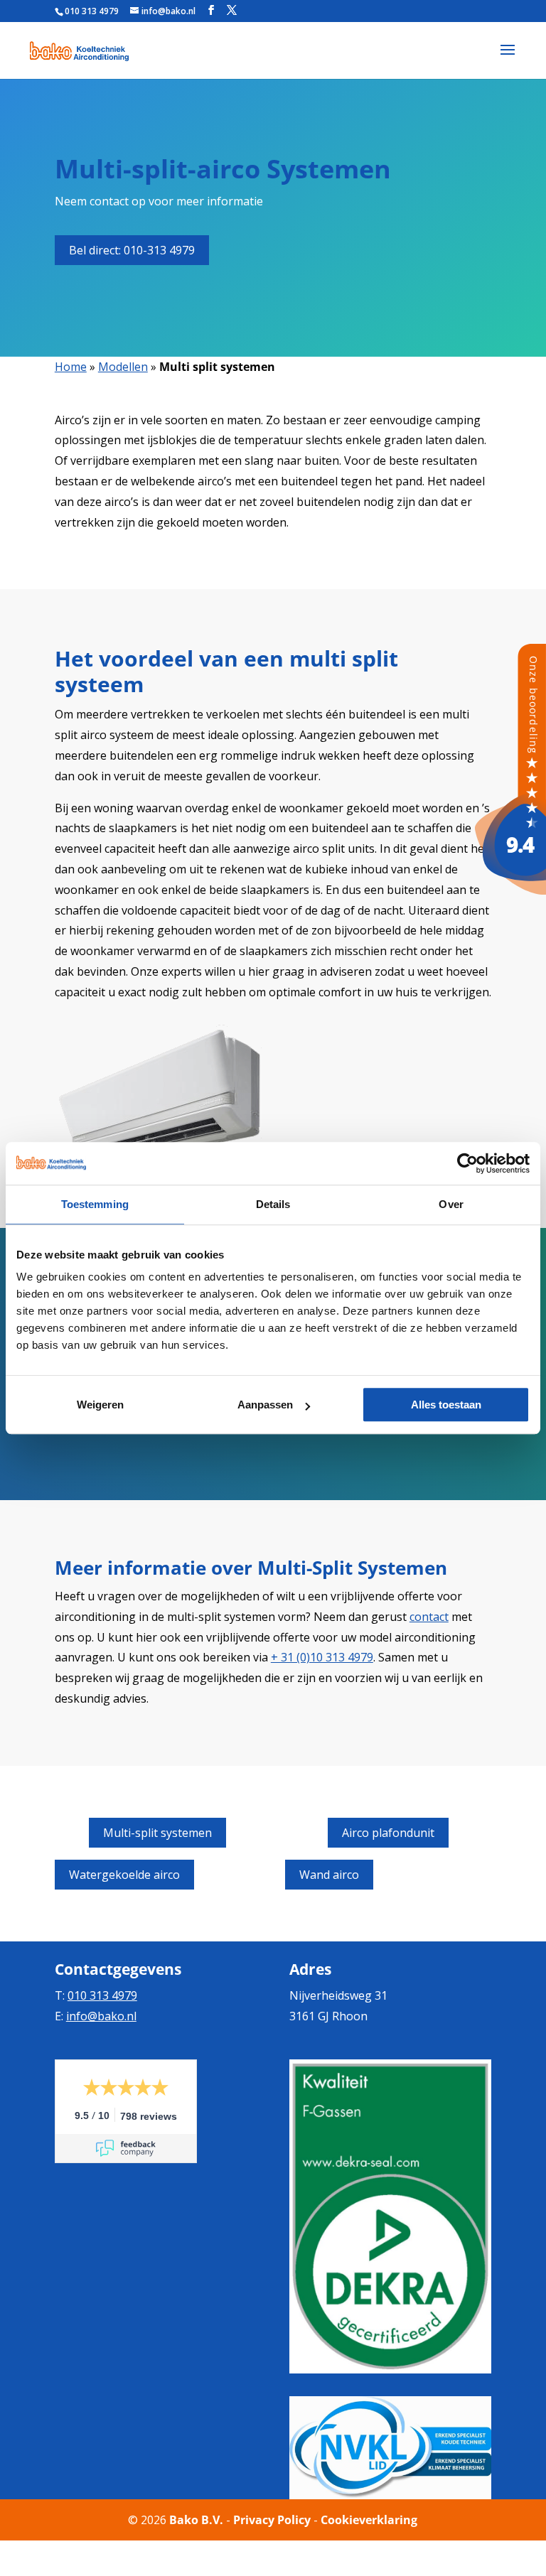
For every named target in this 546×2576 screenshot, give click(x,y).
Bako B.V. (196, 2520)
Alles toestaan (446, 1405)
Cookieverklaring (369, 2520)
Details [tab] (273, 1204)
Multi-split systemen (157, 1833)
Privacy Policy (272, 2520)
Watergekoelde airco (124, 1875)
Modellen (123, 367)
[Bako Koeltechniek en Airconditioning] (510, 890)
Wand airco (329, 1875)
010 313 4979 (92, 11)
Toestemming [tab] (95, 1204)
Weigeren (100, 1405)
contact (429, 1617)
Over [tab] (451, 1204)
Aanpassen (265, 1405)
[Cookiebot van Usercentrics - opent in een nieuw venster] (467, 1163)
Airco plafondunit (388, 1833)
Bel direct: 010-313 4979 (132, 250)
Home (71, 367)
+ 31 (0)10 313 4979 (322, 1657)
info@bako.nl (101, 2016)
